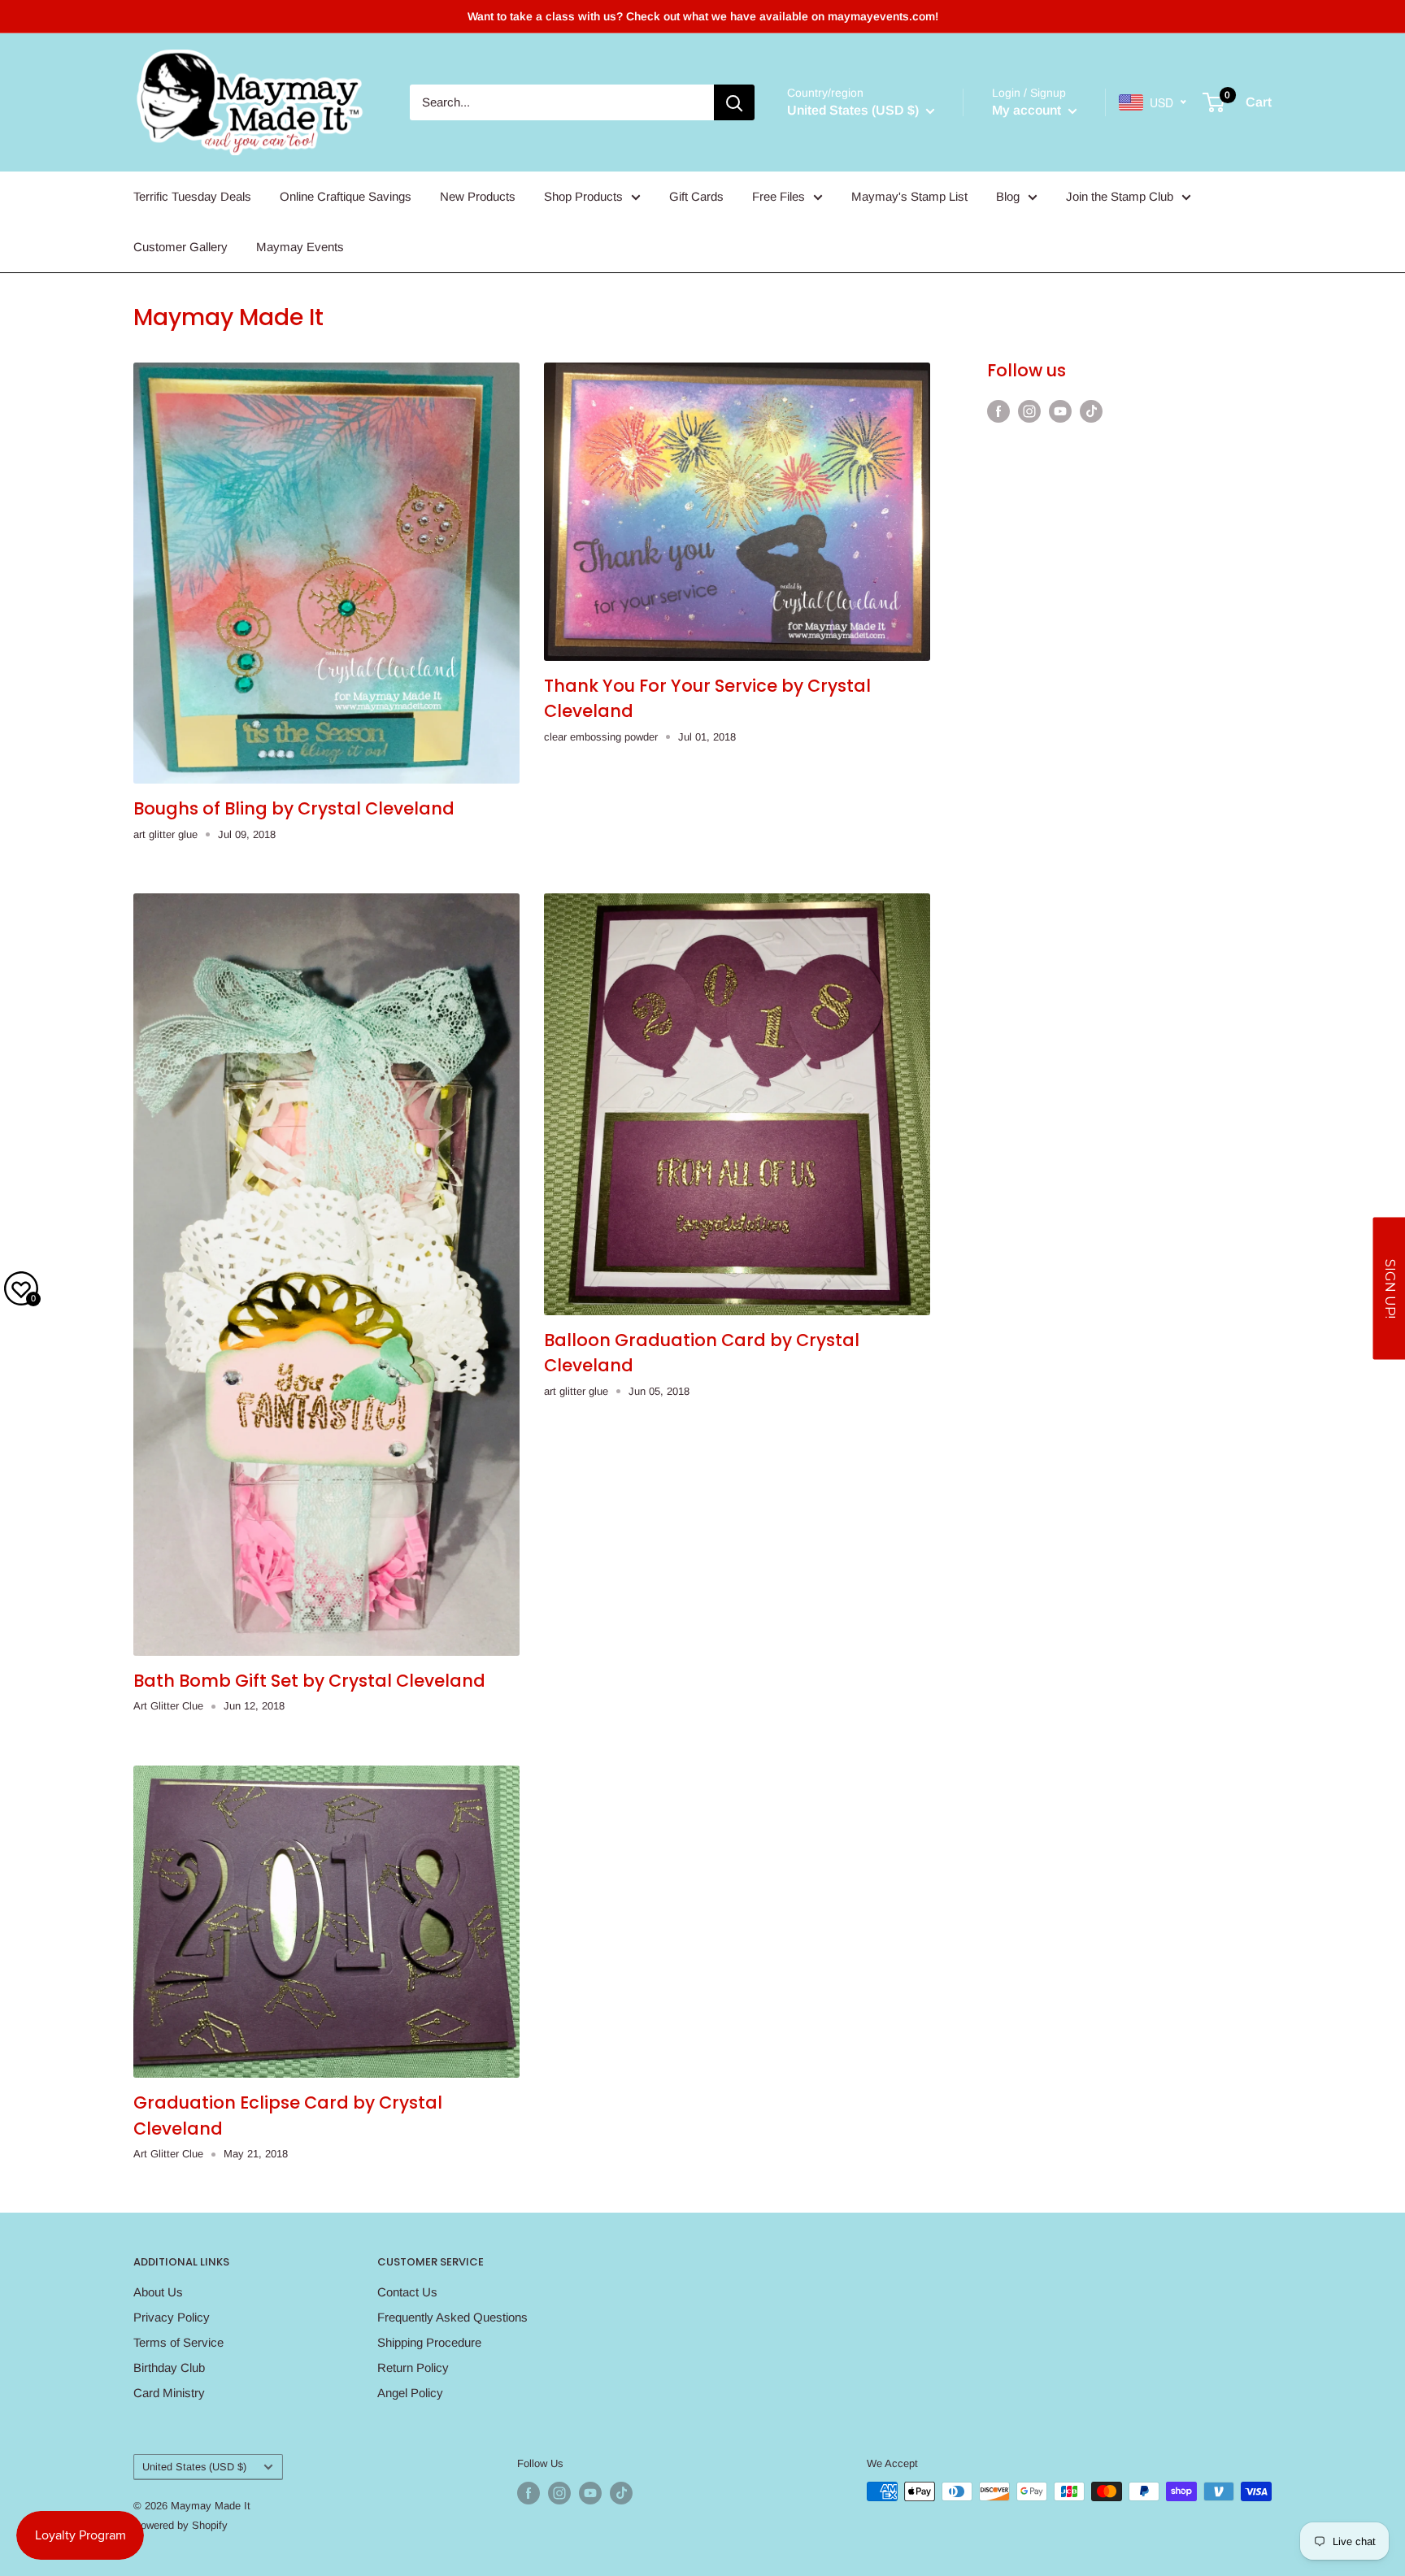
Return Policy (413, 2367)
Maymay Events (300, 247)
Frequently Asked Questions (452, 2317)
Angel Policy (410, 2393)
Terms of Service (178, 2342)
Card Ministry (169, 2393)
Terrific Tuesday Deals (192, 196)
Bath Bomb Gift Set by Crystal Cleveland (309, 1681)
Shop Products (583, 196)
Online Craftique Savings (346, 196)
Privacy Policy (172, 2317)
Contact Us (407, 2292)
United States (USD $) (194, 2467)
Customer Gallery (181, 247)
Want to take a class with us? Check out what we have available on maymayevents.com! (703, 16)
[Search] (734, 102)
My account (1028, 110)
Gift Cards (696, 196)
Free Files (779, 196)
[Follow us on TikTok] (1091, 411)
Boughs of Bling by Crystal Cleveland (294, 808)
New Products (478, 196)
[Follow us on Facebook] (998, 411)
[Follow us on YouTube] (1060, 411)
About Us (158, 2292)
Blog (1008, 196)
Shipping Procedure (429, 2342)
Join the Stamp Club (1120, 196)
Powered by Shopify (181, 2525)
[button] (1389, 1288)
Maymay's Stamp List (909, 196)
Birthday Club (169, 2367)
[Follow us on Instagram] (1029, 411)
